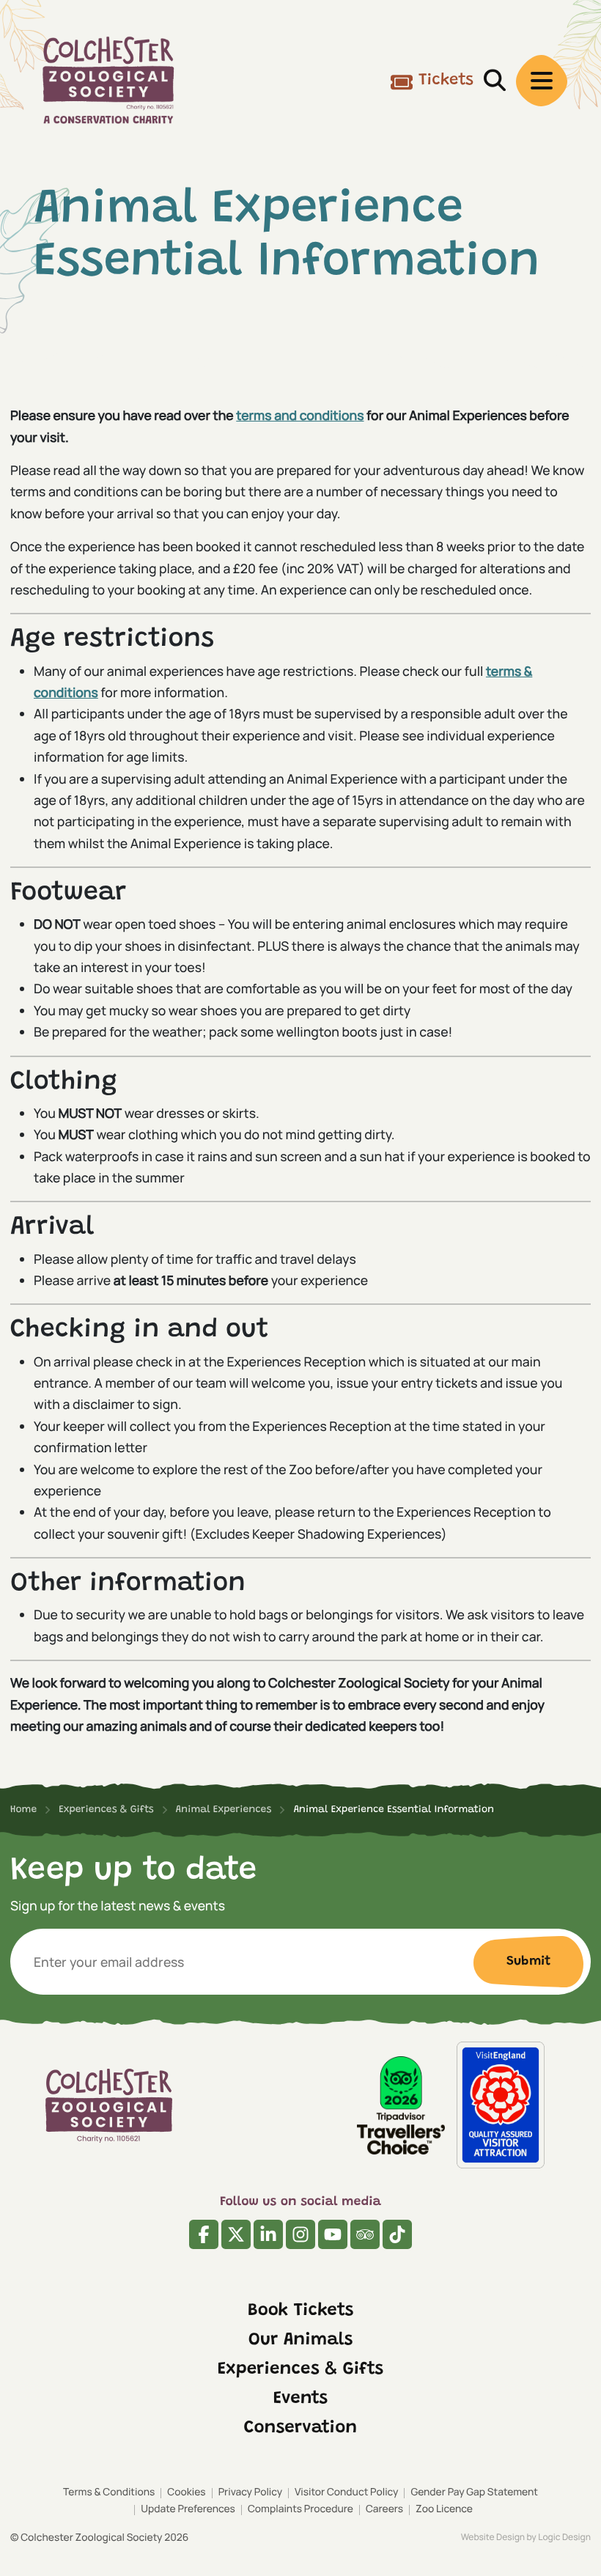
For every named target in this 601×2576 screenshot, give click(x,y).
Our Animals (301, 2341)
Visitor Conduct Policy (346, 2492)
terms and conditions (300, 416)
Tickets (446, 81)
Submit (528, 1962)
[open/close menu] (542, 81)
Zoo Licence (444, 2509)
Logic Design (564, 2537)
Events (300, 2399)
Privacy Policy (250, 2492)
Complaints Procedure (300, 2509)
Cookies (186, 2492)
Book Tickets (301, 2311)
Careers (384, 2509)
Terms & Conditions (109, 2492)
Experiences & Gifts (300, 2370)
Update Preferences (188, 2509)
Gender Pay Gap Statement (474, 2492)
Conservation (300, 2429)
